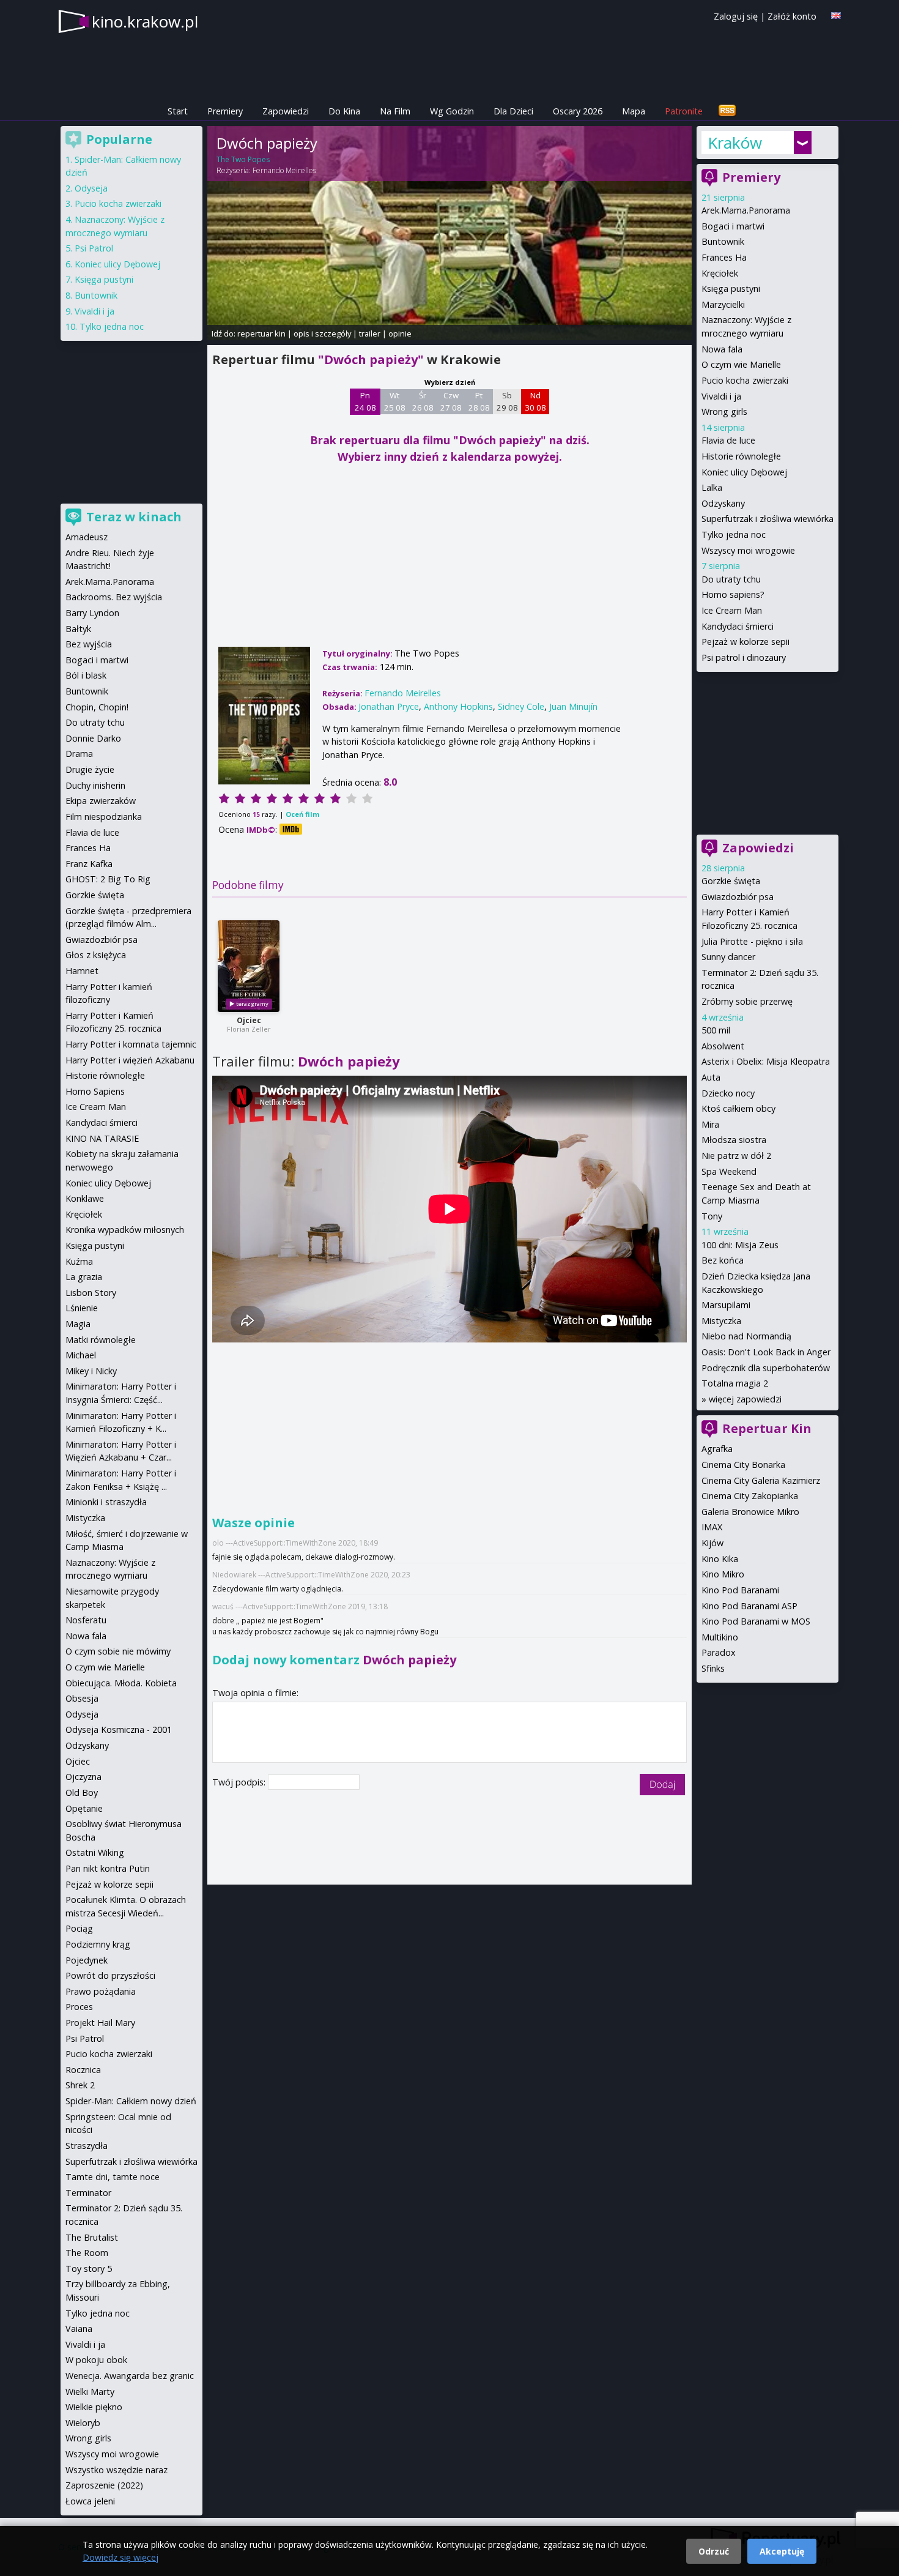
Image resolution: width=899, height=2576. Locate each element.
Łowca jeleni (90, 2501)
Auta (711, 1077)
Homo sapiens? (733, 594)
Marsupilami (726, 1305)
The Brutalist (92, 2237)
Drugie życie (90, 769)
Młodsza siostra (734, 1140)
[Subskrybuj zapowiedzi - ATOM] (727, 111)
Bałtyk (78, 629)
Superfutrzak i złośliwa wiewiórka (768, 519)
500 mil (716, 1030)
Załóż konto (792, 16)
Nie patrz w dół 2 (736, 1156)
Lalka (712, 487)
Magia (78, 1324)
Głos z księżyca (96, 955)
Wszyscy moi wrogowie (748, 550)
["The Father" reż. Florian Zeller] (249, 966)
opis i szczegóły (322, 333)
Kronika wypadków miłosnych (125, 1230)
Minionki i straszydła (106, 1502)
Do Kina (344, 111)
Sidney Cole (521, 706)
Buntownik (723, 241)
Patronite (684, 111)
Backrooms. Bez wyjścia (114, 597)
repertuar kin (261, 333)
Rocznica (83, 2070)
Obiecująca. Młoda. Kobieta (121, 1683)
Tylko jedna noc (734, 534)
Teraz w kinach (134, 517)
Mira (710, 1124)
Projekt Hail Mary (100, 2023)
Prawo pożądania (101, 1991)
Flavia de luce (728, 440)
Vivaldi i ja (721, 396)
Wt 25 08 (395, 401)
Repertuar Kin (767, 1428)
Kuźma (79, 1261)
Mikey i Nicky (91, 1371)
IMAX (712, 1527)
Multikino (720, 1637)
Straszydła (87, 2146)
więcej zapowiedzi (745, 1399)
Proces (79, 2007)
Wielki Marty (90, 2392)
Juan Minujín (573, 706)
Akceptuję (782, 2551)
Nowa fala (722, 349)
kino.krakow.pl (145, 21)
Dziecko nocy (728, 1093)
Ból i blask (86, 675)
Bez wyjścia (89, 644)
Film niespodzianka (104, 817)
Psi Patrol (94, 248)
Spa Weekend (729, 1171)
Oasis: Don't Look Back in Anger (766, 1352)
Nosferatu (86, 1620)
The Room (87, 2253)
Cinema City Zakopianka (750, 1496)
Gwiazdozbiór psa (738, 897)
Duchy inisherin (95, 785)
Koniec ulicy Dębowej (744, 472)
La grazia (84, 1277)
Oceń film (302, 814)
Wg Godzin (452, 111)
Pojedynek (87, 1960)
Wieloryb (83, 2423)
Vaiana (79, 2328)
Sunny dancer (728, 957)
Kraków (735, 143)
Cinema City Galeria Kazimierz (761, 1480)
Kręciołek (720, 273)
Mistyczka (721, 1321)
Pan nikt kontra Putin (108, 1868)
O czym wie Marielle (741, 364)
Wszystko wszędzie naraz (117, 2470)
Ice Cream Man (732, 610)
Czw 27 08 (451, 401)
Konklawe (85, 1198)
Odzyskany (723, 503)
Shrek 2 (80, 2085)
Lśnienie (82, 1308)
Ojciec (249, 1020)
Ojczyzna (83, 1777)
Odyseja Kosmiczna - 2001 (119, 1729)
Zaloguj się (736, 16)
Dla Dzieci (513, 111)
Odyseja (91, 188)
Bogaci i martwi (733, 226)
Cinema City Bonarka (743, 1465)
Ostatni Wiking (95, 1852)
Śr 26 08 (423, 401)
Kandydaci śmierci (738, 626)
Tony (712, 1216)
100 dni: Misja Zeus (740, 1245)
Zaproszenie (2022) (104, 2485)
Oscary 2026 (578, 111)
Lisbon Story (91, 1293)
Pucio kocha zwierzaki (745, 380)
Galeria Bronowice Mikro (750, 1512)
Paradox (719, 1652)
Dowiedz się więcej (120, 2557)
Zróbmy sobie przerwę (747, 1001)
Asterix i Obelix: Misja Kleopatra (766, 1061)
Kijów (712, 1543)
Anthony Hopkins (458, 706)
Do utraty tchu (731, 579)
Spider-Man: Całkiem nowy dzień (131, 2101)
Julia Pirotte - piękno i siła (752, 941)
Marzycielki (723, 304)
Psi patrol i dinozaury (744, 657)
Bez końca (723, 1260)
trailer (370, 333)
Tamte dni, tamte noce (113, 2177)
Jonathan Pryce (389, 706)
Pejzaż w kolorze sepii (745, 642)
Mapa (634, 111)
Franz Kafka (89, 864)
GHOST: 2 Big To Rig (108, 879)
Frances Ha (724, 257)
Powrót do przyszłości (110, 1975)
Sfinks (713, 1668)
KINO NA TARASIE (102, 1138)
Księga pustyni (731, 288)
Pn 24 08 (365, 401)
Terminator (88, 2193)
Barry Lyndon (92, 613)
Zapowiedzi (286, 111)
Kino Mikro (723, 1574)
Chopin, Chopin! (97, 707)
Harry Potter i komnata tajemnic (131, 1044)
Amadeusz (87, 537)
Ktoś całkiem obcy (738, 1108)
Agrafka (717, 1449)
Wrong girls (724, 411)
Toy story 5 (89, 2269)
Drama (79, 754)
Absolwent (723, 1046)
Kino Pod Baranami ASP (749, 1606)
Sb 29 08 (507, 401)
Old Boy (82, 1792)
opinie (400, 333)
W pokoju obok (96, 2360)
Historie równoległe (741, 456)
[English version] (836, 16)
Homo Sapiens (95, 1091)
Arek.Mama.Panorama (746, 210)
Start (178, 111)
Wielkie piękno (94, 2407)
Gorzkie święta (731, 881)
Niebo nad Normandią (746, 1336)
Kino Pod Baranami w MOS (756, 1621)
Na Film (395, 111)
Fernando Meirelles (284, 170)
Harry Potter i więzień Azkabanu (130, 1060)
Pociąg (79, 1928)
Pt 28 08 (479, 401)
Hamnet (82, 971)
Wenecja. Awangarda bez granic (130, 2376)
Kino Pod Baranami (740, 1590)
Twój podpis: (240, 1782)
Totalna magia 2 (735, 1383)
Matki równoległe (101, 1340)
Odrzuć (714, 2551)
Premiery (225, 111)
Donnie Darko (93, 738)
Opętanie (84, 1808)
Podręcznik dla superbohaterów (766, 1368)
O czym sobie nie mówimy (118, 1651)
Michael (81, 1355)
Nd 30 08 (535, 401)
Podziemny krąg (98, 1944)
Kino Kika (720, 1559)
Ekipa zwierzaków (101, 801)
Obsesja (82, 1698)
